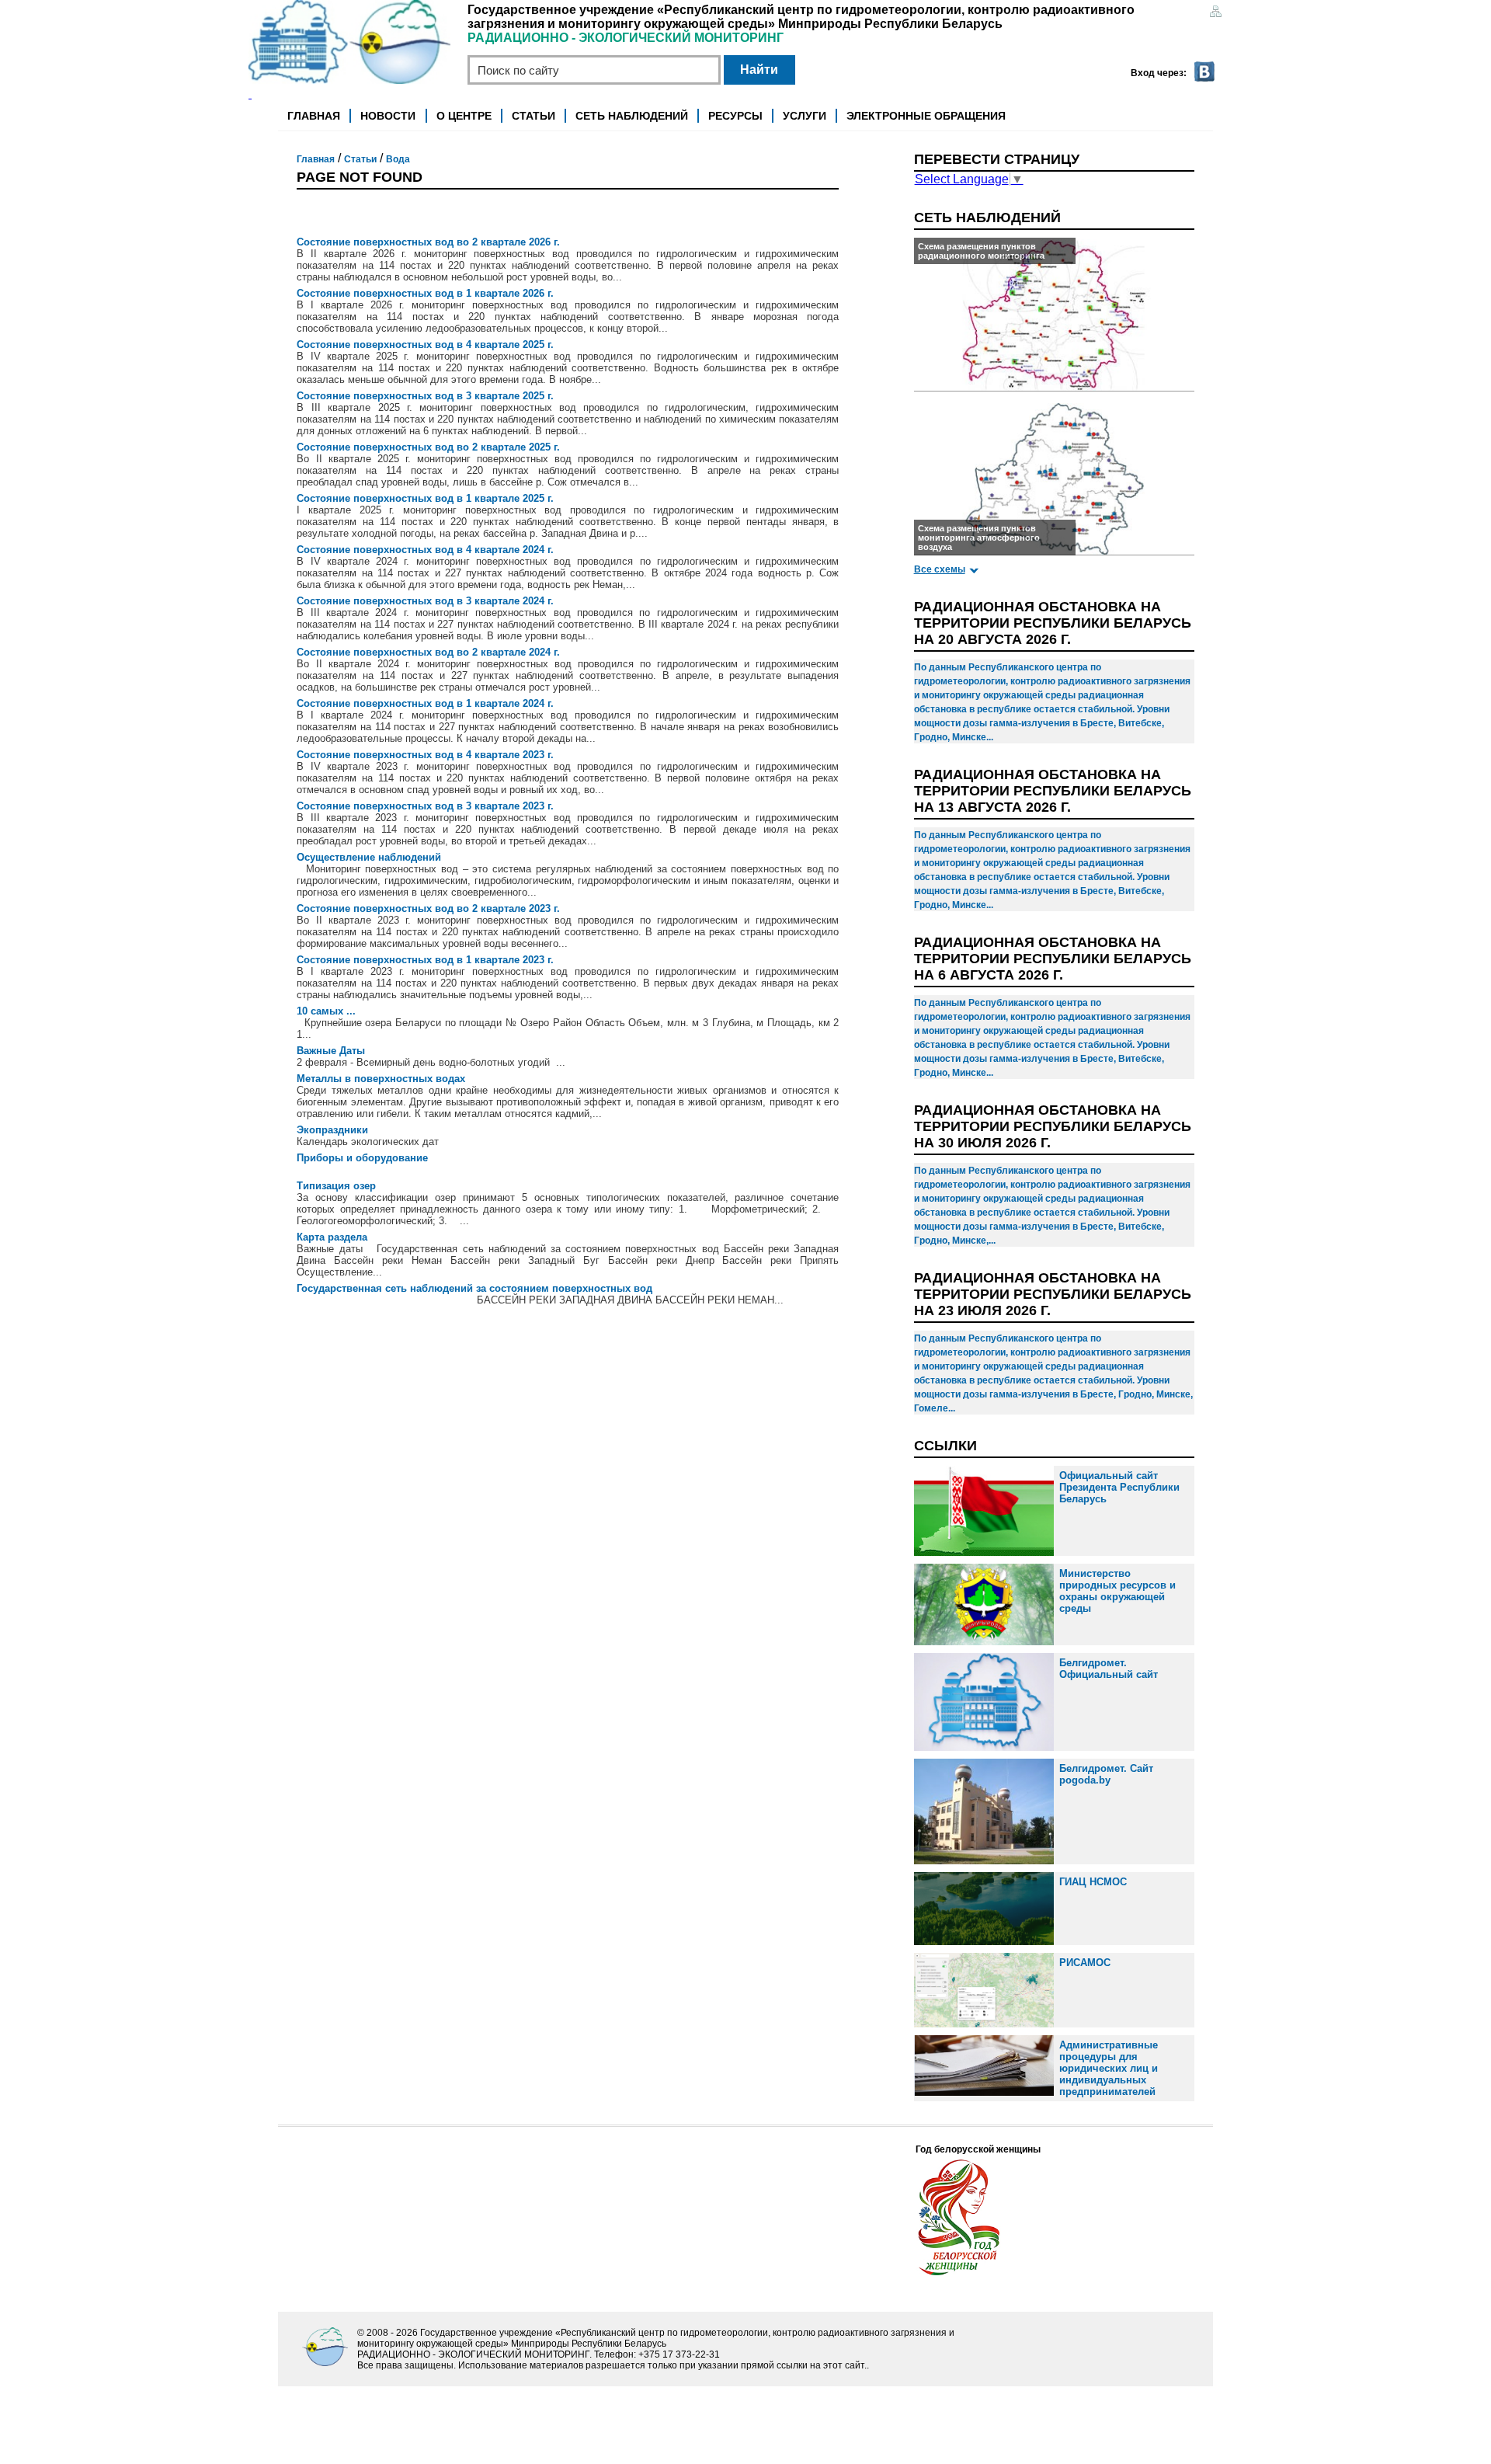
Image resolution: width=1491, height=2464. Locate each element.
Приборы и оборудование (362, 1158)
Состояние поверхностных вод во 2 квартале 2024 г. (428, 652)
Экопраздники (332, 1130)
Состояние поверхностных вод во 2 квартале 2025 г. (428, 447)
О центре (464, 116)
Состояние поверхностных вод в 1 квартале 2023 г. (425, 960)
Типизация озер (336, 1186)
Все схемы (940, 569)
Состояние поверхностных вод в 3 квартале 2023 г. (425, 806)
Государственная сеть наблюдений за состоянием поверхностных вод (474, 1288)
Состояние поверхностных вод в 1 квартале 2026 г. (425, 293)
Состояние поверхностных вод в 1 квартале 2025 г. (425, 498)
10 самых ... (326, 1011)
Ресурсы (735, 116)
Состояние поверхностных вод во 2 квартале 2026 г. (428, 242)
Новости (388, 116)
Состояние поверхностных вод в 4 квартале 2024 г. (425, 550)
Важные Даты (331, 1051)
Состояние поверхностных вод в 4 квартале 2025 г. (425, 345)
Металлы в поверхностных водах (381, 1079)
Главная (314, 116)
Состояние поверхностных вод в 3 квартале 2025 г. (425, 396)
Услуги (805, 116)
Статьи (533, 116)
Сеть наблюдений (632, 116)
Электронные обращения (926, 116)
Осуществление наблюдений (369, 857)
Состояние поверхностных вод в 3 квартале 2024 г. (425, 601)
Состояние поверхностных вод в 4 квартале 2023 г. (425, 755)
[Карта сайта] (1215, 13)
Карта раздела (332, 1237)
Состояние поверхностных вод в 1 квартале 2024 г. (425, 703)
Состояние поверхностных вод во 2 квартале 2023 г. (428, 908)
